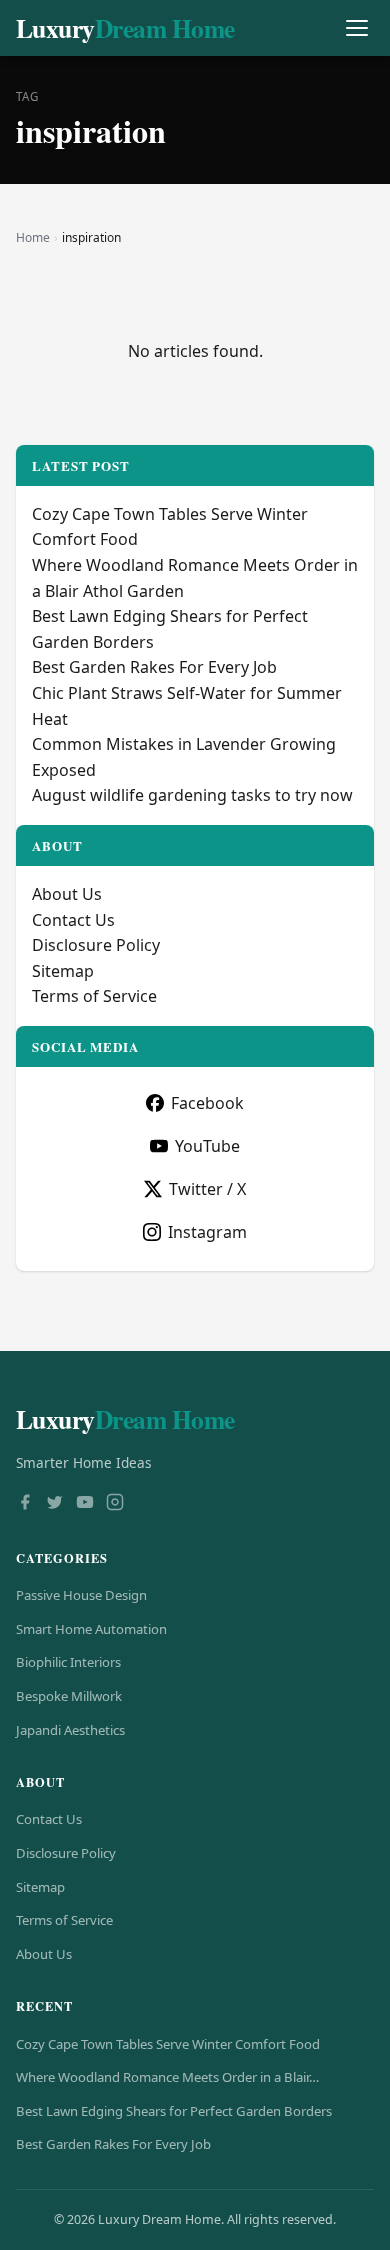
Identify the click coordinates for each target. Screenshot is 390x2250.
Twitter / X (207, 1189)
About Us (67, 894)
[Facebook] (25, 1504)
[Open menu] (356, 28)
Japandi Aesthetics (70, 1730)
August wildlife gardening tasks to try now (192, 795)
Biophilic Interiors (68, 1662)
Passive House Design (81, 1595)
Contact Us (73, 920)
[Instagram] (115, 1504)
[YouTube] (85, 1504)
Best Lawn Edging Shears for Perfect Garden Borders (174, 2111)
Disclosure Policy (96, 945)
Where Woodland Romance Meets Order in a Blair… (167, 2077)
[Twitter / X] (55, 1504)
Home (33, 237)
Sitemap (63, 971)
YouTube (207, 1146)
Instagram (207, 1232)
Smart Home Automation (91, 1629)
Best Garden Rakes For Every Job (154, 667)
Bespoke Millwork (69, 1696)
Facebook (207, 1103)
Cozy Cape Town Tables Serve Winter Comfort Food (168, 2044)
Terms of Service (94, 996)
